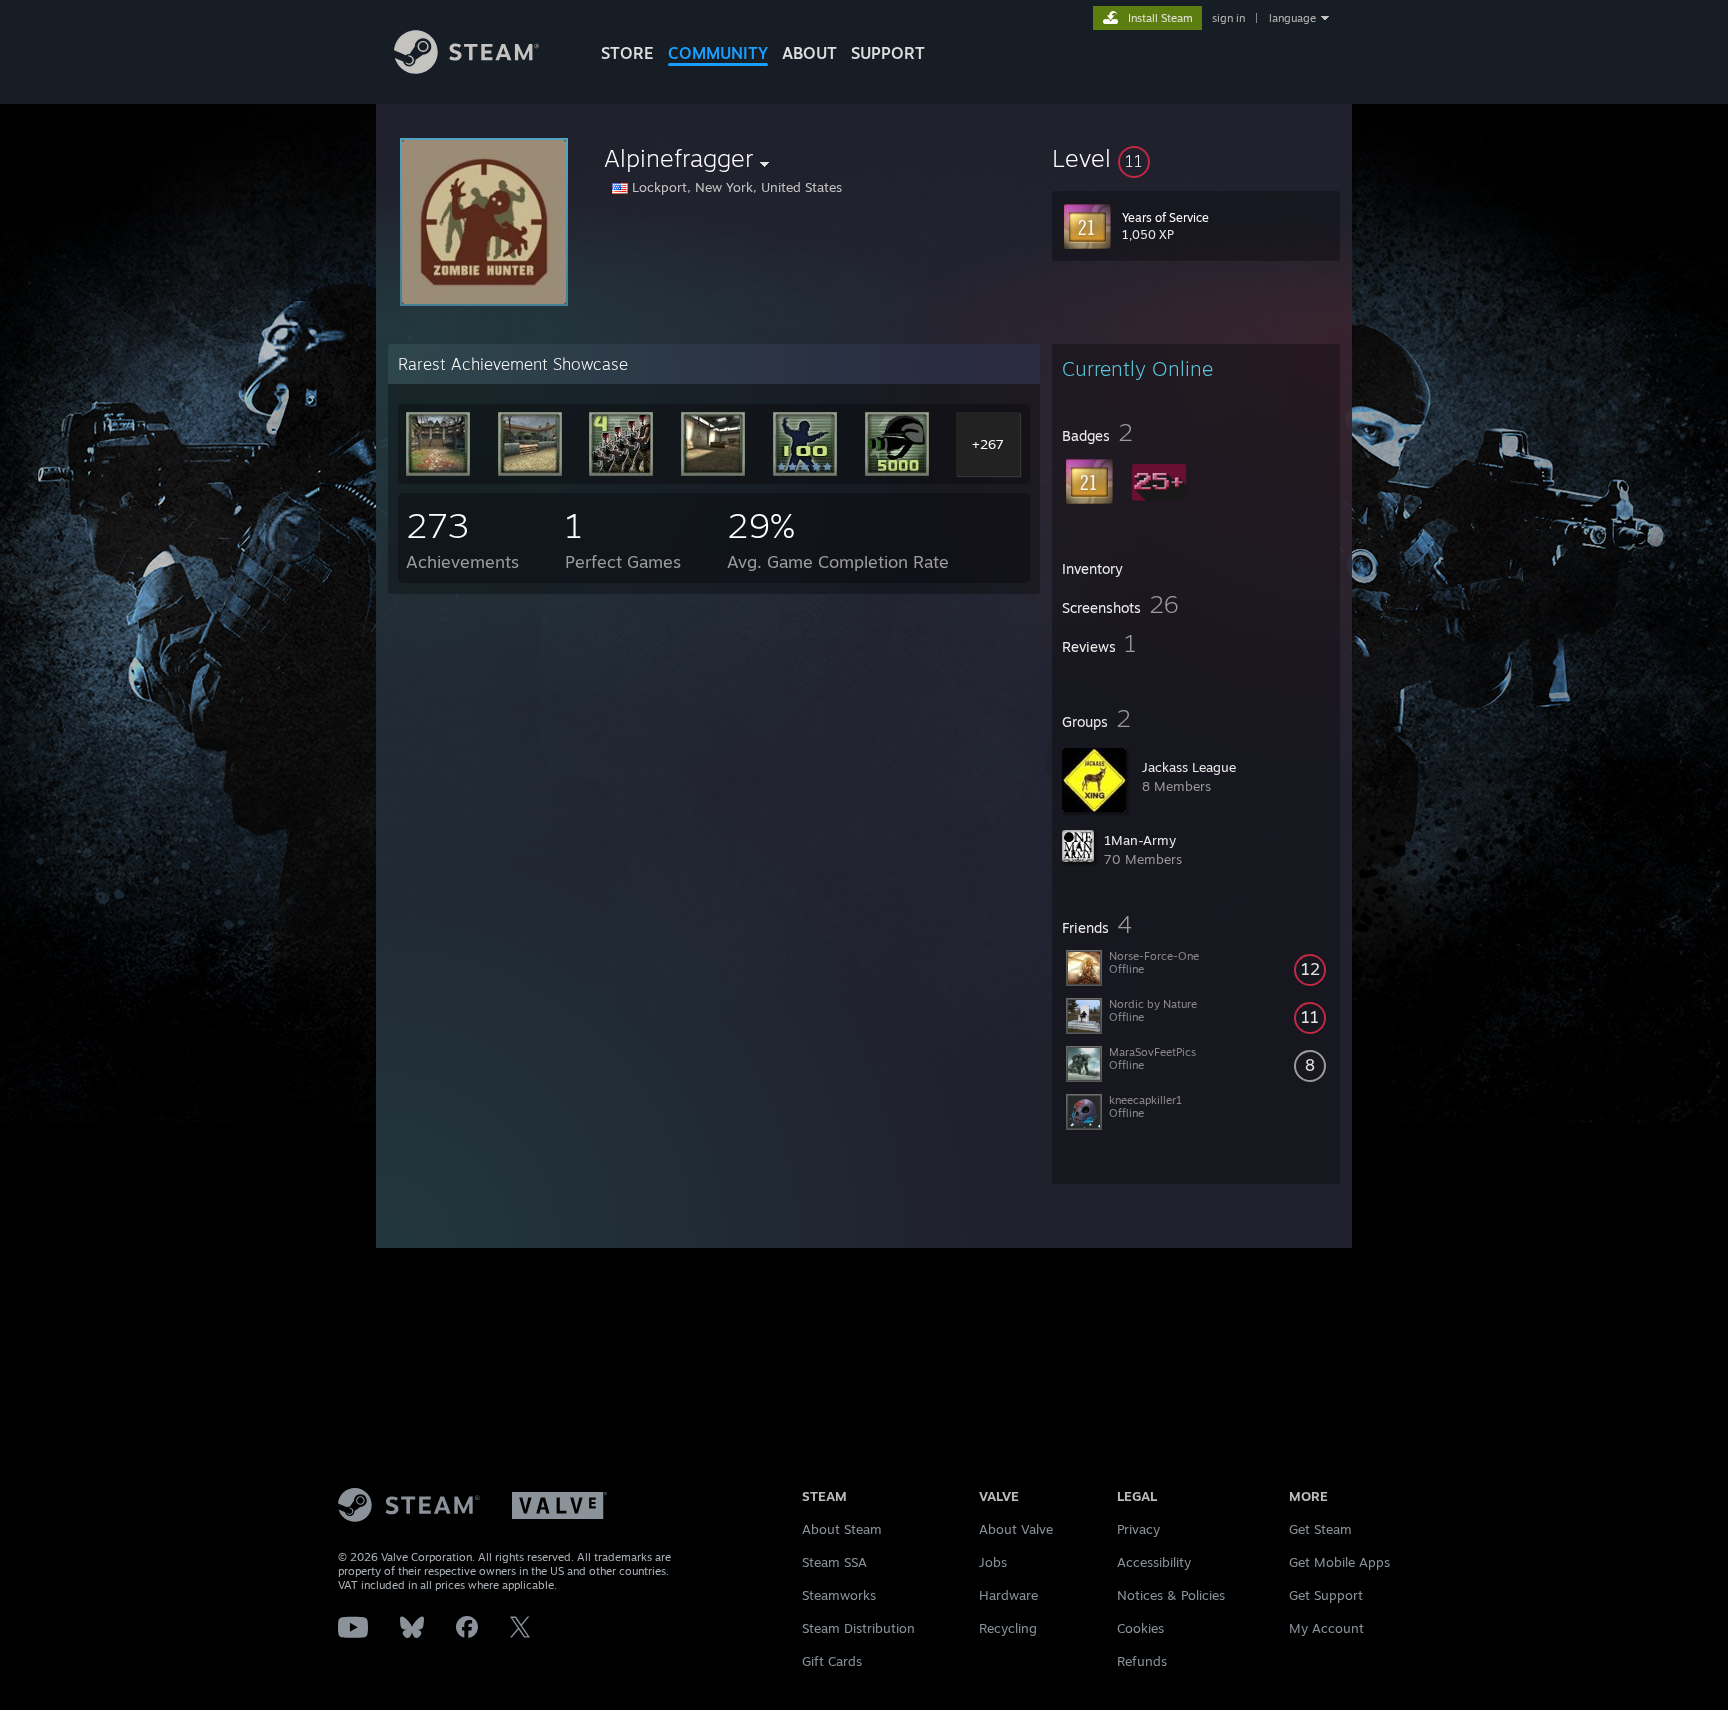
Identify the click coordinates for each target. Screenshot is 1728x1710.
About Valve (1016, 1529)
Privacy (1138, 1529)
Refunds (1142, 1661)
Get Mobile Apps (1339, 1562)
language (1292, 18)
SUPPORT (888, 53)
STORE (627, 53)
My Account (1326, 1628)
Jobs (993, 1562)
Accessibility (1154, 1562)
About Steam (842, 1529)
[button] (1196, 158)
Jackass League (1189, 767)
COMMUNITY (718, 53)
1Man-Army (1140, 840)
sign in (1228, 18)
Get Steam (1320, 1529)
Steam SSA (834, 1562)
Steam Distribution (858, 1628)
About (809, 53)
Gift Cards (832, 1661)
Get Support (1326, 1595)
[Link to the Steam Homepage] (466, 68)
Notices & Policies (1171, 1595)
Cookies (1140, 1628)
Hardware (1008, 1595)
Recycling (1008, 1628)
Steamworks (839, 1595)
